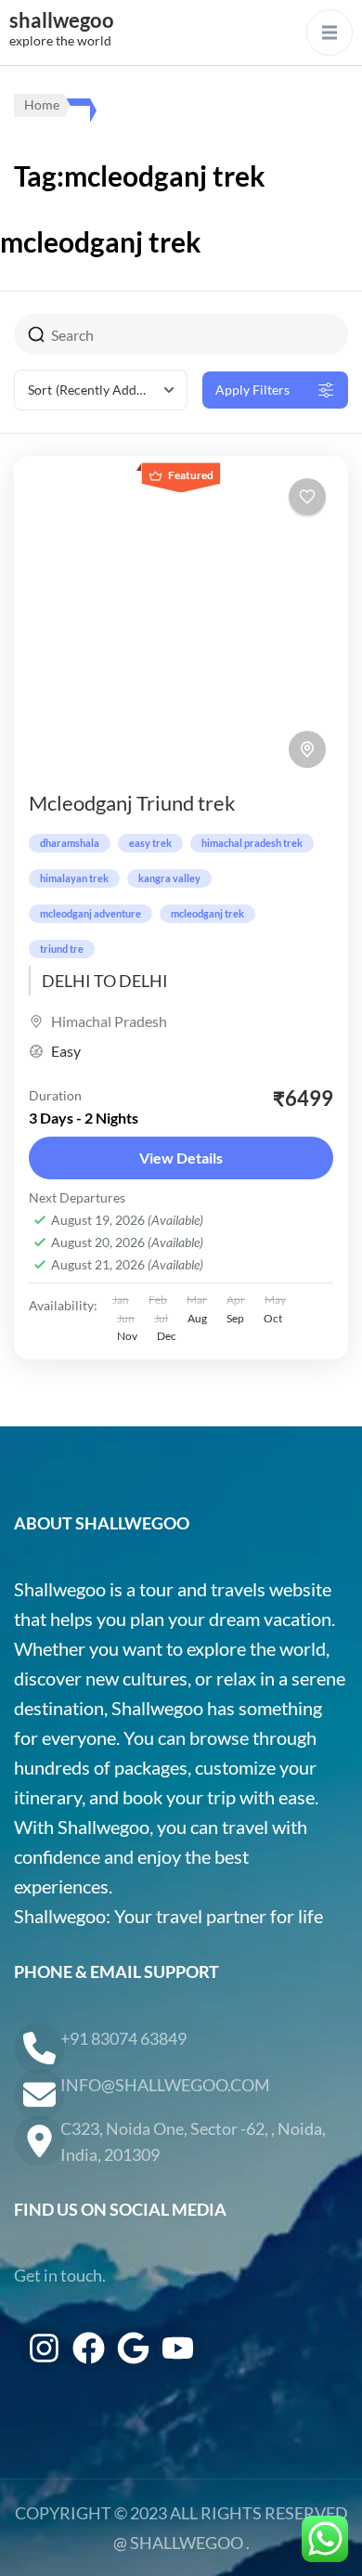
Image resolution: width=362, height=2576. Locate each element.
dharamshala (70, 843)
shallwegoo (62, 20)
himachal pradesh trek (252, 843)
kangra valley (169, 878)
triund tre (62, 949)
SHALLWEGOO (187, 2543)
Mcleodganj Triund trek (132, 803)
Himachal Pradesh (109, 1021)
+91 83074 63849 (123, 2038)
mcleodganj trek (207, 913)
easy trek (150, 843)
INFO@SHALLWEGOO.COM (165, 2085)
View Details (181, 1158)
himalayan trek (74, 878)
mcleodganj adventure (90, 913)
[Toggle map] (307, 749)
